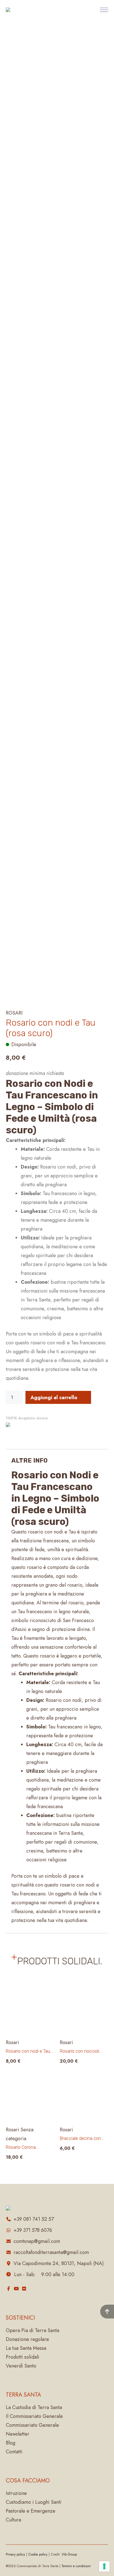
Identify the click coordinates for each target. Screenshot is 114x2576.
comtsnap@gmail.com (37, 2241)
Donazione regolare (27, 2339)
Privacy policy (15, 2554)
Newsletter (18, 2434)
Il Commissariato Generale (34, 2416)
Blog (11, 2443)
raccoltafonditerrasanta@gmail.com (51, 2252)
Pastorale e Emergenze (31, 2511)
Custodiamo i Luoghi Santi (34, 2502)
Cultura (13, 2520)
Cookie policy (38, 2554)
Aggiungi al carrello (54, 1398)
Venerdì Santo (21, 2366)
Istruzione (16, 2493)
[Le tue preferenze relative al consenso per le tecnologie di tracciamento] (104, 2566)
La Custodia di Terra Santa (34, 2407)
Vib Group (69, 2554)
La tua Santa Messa (26, 2348)
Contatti (14, 2452)
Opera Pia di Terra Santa (33, 2330)
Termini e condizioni (76, 2566)
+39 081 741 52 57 (34, 2219)
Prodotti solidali (23, 2357)
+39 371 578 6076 (33, 2230)
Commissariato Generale (32, 2425)
